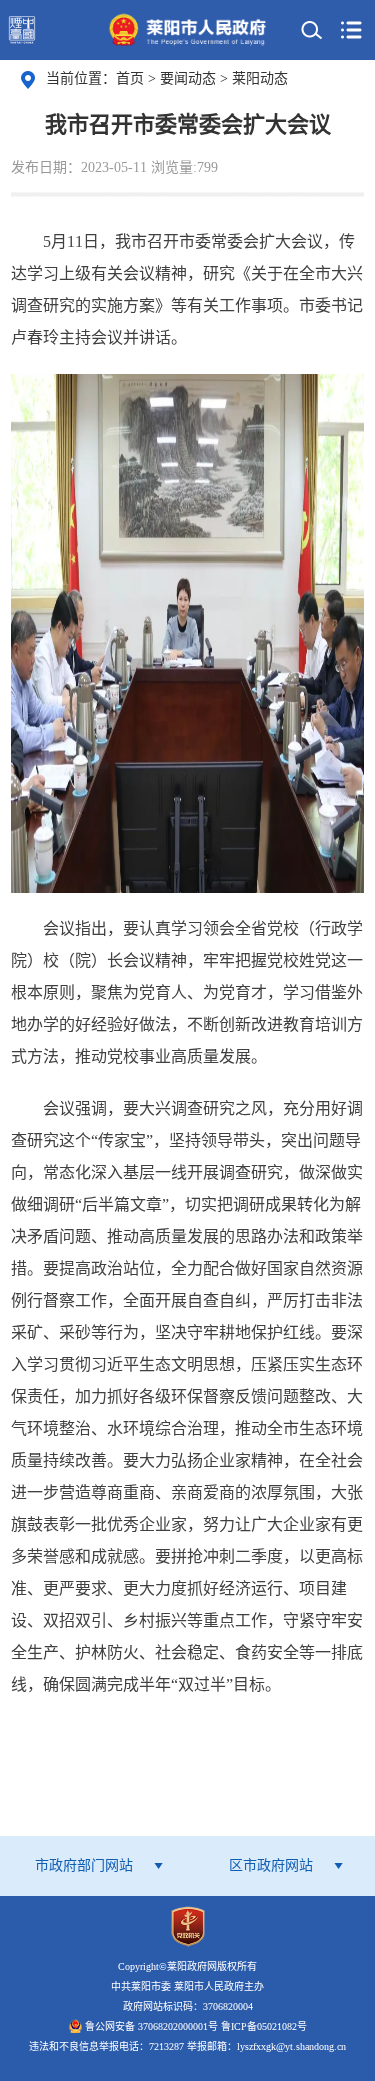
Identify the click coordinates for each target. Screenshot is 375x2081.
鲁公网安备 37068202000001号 (151, 2026)
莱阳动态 (260, 78)
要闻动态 (190, 78)
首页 (130, 78)
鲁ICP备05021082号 (264, 2026)
